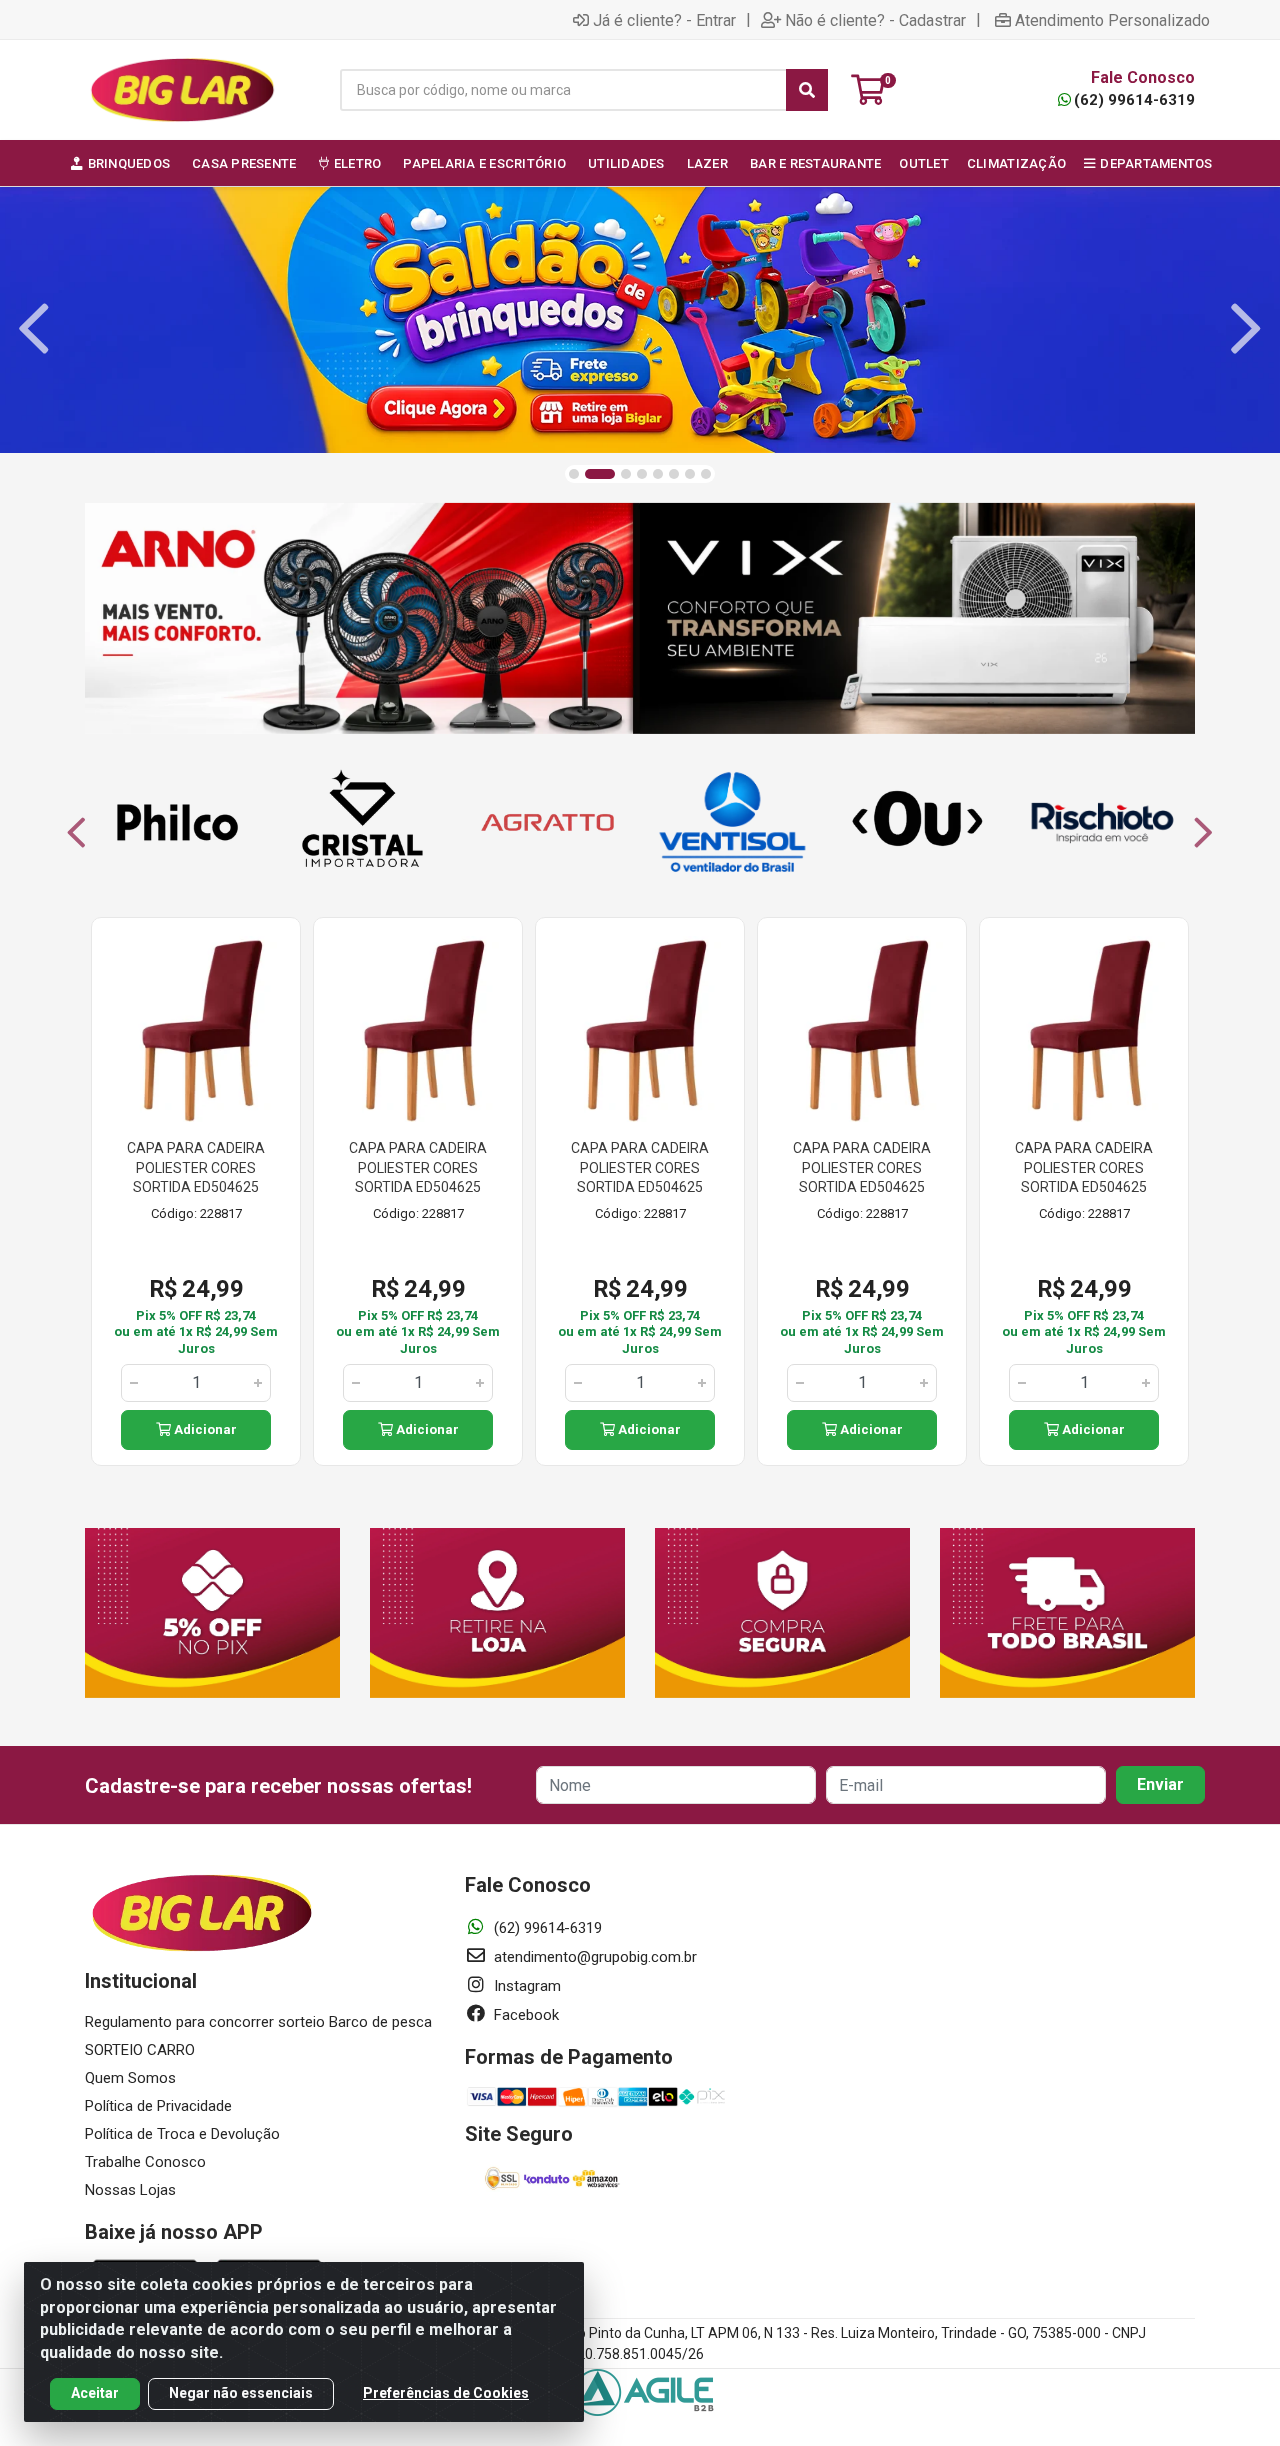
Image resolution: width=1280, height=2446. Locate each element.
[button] (574, 474)
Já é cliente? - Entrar (664, 20)
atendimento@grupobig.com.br (593, 1957)
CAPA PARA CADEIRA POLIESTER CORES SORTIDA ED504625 (196, 1167)
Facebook (524, 2015)
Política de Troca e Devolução (182, 2134)
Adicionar (204, 1429)
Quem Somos (130, 2078)
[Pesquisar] (807, 90)
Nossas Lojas (130, 2190)
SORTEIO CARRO (140, 2050)
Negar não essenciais (241, 2393)
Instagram (525, 1986)
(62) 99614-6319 (1134, 100)
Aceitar (95, 2393)
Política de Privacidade (158, 2106)
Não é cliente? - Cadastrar (875, 20)
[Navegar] (34, 329)
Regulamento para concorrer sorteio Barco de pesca (258, 2022)
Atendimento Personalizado (1112, 20)
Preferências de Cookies (446, 2393)
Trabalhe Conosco (145, 2162)
